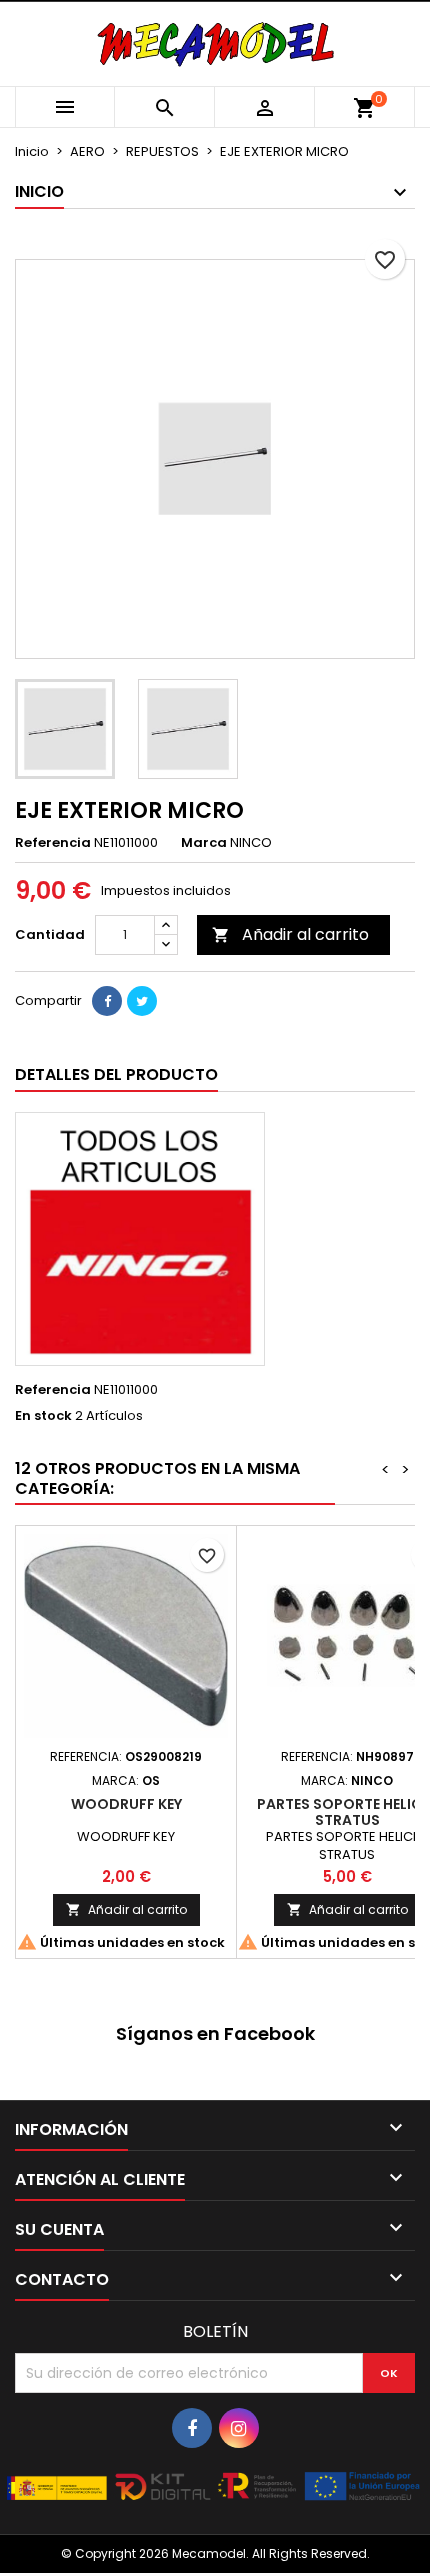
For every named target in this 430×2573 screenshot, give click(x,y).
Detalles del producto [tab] (116, 1074)
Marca (204, 843)
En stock (43, 1416)
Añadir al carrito (290, 934)
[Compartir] (107, 1001)
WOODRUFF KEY (126, 1804)
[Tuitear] (142, 1001)
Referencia (53, 843)
